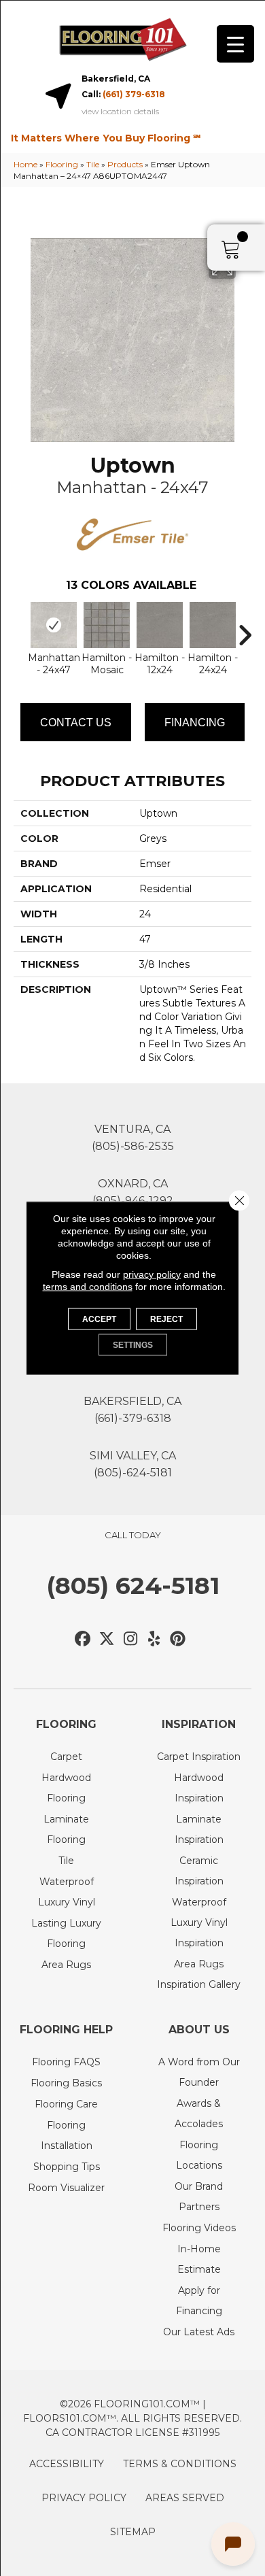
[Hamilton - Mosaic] (107, 625)
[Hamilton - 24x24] (213, 625)
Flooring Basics (66, 2083)
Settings (133, 1345)
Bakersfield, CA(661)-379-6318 (132, 1410)
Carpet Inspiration (199, 1757)
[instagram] (131, 1639)
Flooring (62, 164)
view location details (120, 112)
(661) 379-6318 (134, 94)
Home (25, 164)
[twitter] (107, 1639)
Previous (20, 628)
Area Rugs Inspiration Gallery (199, 1974)
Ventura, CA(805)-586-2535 (133, 1138)
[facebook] (83, 1639)
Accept (99, 1319)
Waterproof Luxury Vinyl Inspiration (199, 1922)
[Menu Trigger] (235, 44)
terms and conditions (88, 1287)
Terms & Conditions (180, 2464)
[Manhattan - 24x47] (54, 625)
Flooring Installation (67, 2135)
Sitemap (133, 2532)
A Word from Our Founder (199, 2072)
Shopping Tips (67, 2167)
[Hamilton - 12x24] (160, 625)
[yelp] (155, 1639)
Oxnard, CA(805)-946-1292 (133, 1192)
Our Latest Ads (199, 2332)
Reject (166, 1319)
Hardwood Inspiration (199, 1788)
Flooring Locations (199, 2155)
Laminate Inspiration (199, 1829)
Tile (93, 164)
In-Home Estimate (199, 2259)
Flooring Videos (199, 2228)
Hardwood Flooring (66, 1788)
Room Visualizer (66, 2188)
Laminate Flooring (66, 1829)
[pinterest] (178, 1639)
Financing (195, 723)
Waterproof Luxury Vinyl (67, 1892)
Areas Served (185, 2498)
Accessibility (67, 2464)
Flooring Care (66, 2104)
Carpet (66, 1757)
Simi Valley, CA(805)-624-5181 (133, 1464)
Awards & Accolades (199, 2114)
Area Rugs (66, 1965)
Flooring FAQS (66, 2062)
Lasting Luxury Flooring (66, 1933)
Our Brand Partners (199, 2197)
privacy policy (152, 1274)
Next (245, 628)
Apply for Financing (199, 2301)
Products (125, 164)
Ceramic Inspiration (199, 1871)
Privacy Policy (84, 2498)
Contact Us (76, 723)
